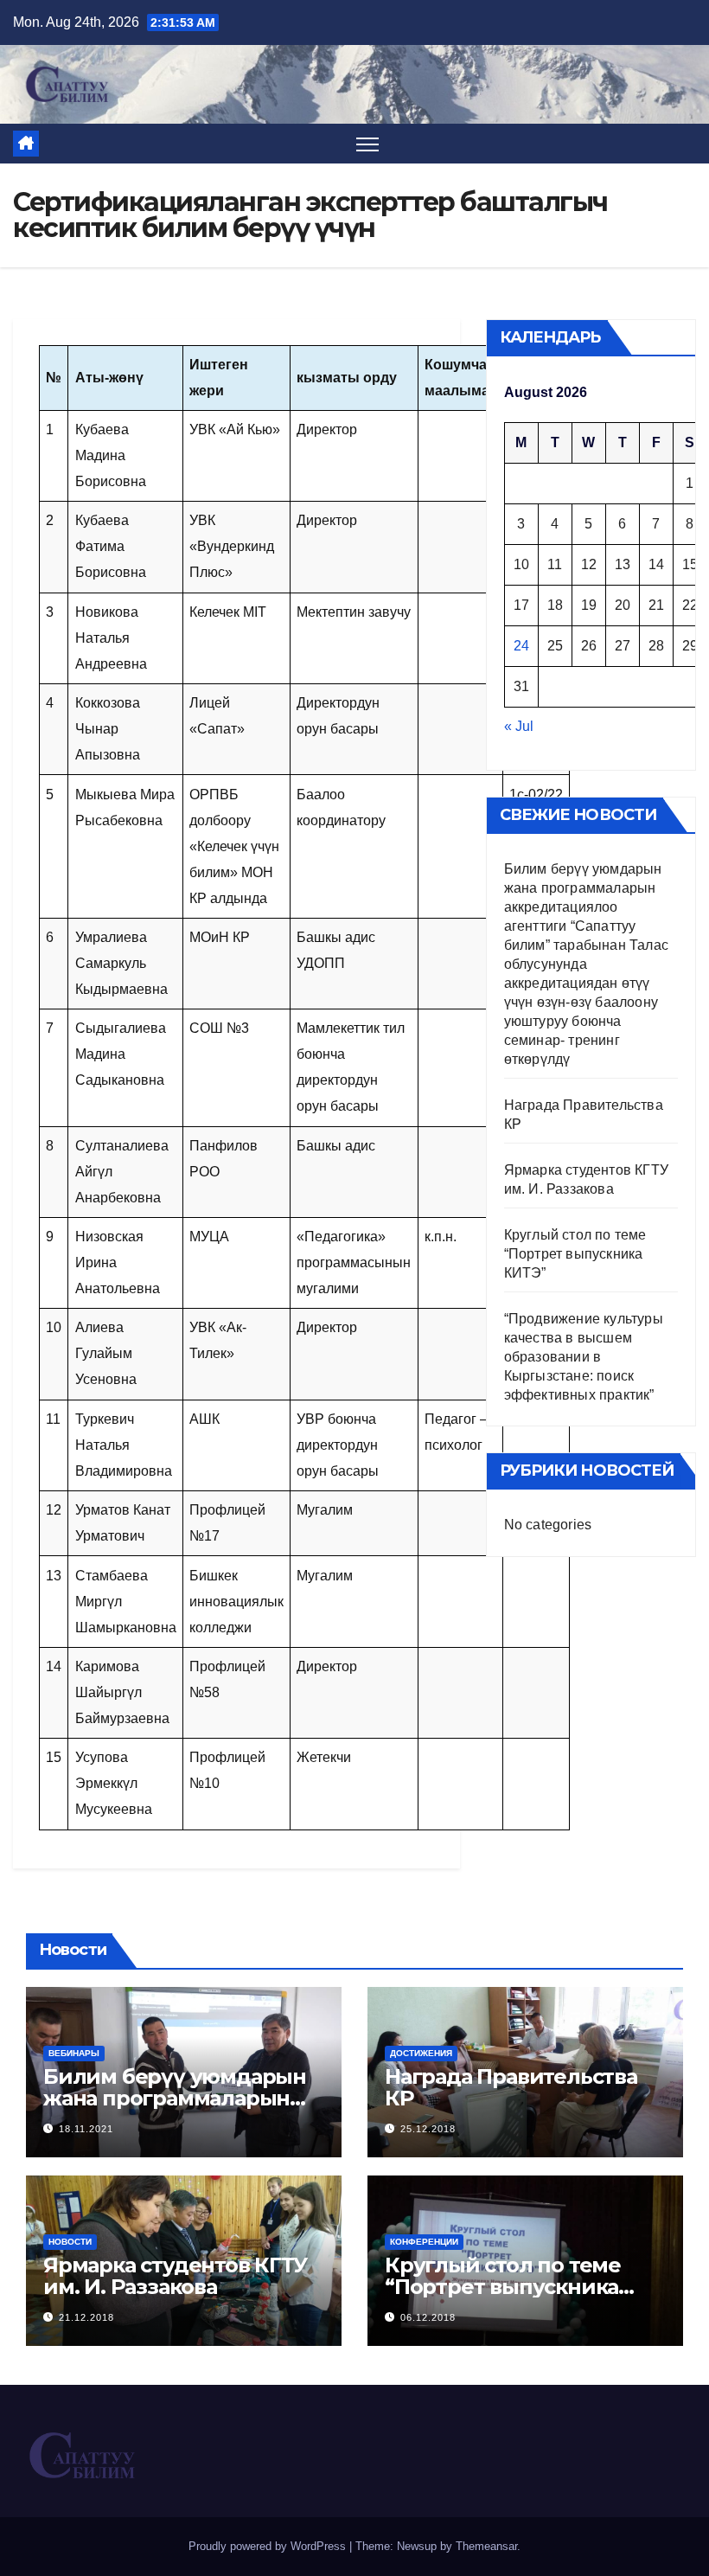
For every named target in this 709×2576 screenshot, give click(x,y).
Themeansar (486, 2546)
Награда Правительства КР (511, 2087)
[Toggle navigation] (368, 144)
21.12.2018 (86, 2317)
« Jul (519, 726)
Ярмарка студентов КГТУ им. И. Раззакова (175, 2276)
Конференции (424, 2242)
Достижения (421, 2053)
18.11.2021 (86, 2129)
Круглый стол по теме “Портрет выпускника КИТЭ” (575, 1254)
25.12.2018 (428, 2129)
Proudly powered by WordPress (269, 2546)
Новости (70, 2242)
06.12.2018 (428, 2317)
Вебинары (74, 2053)
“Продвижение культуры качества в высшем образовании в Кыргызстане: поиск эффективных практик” (584, 1357)
